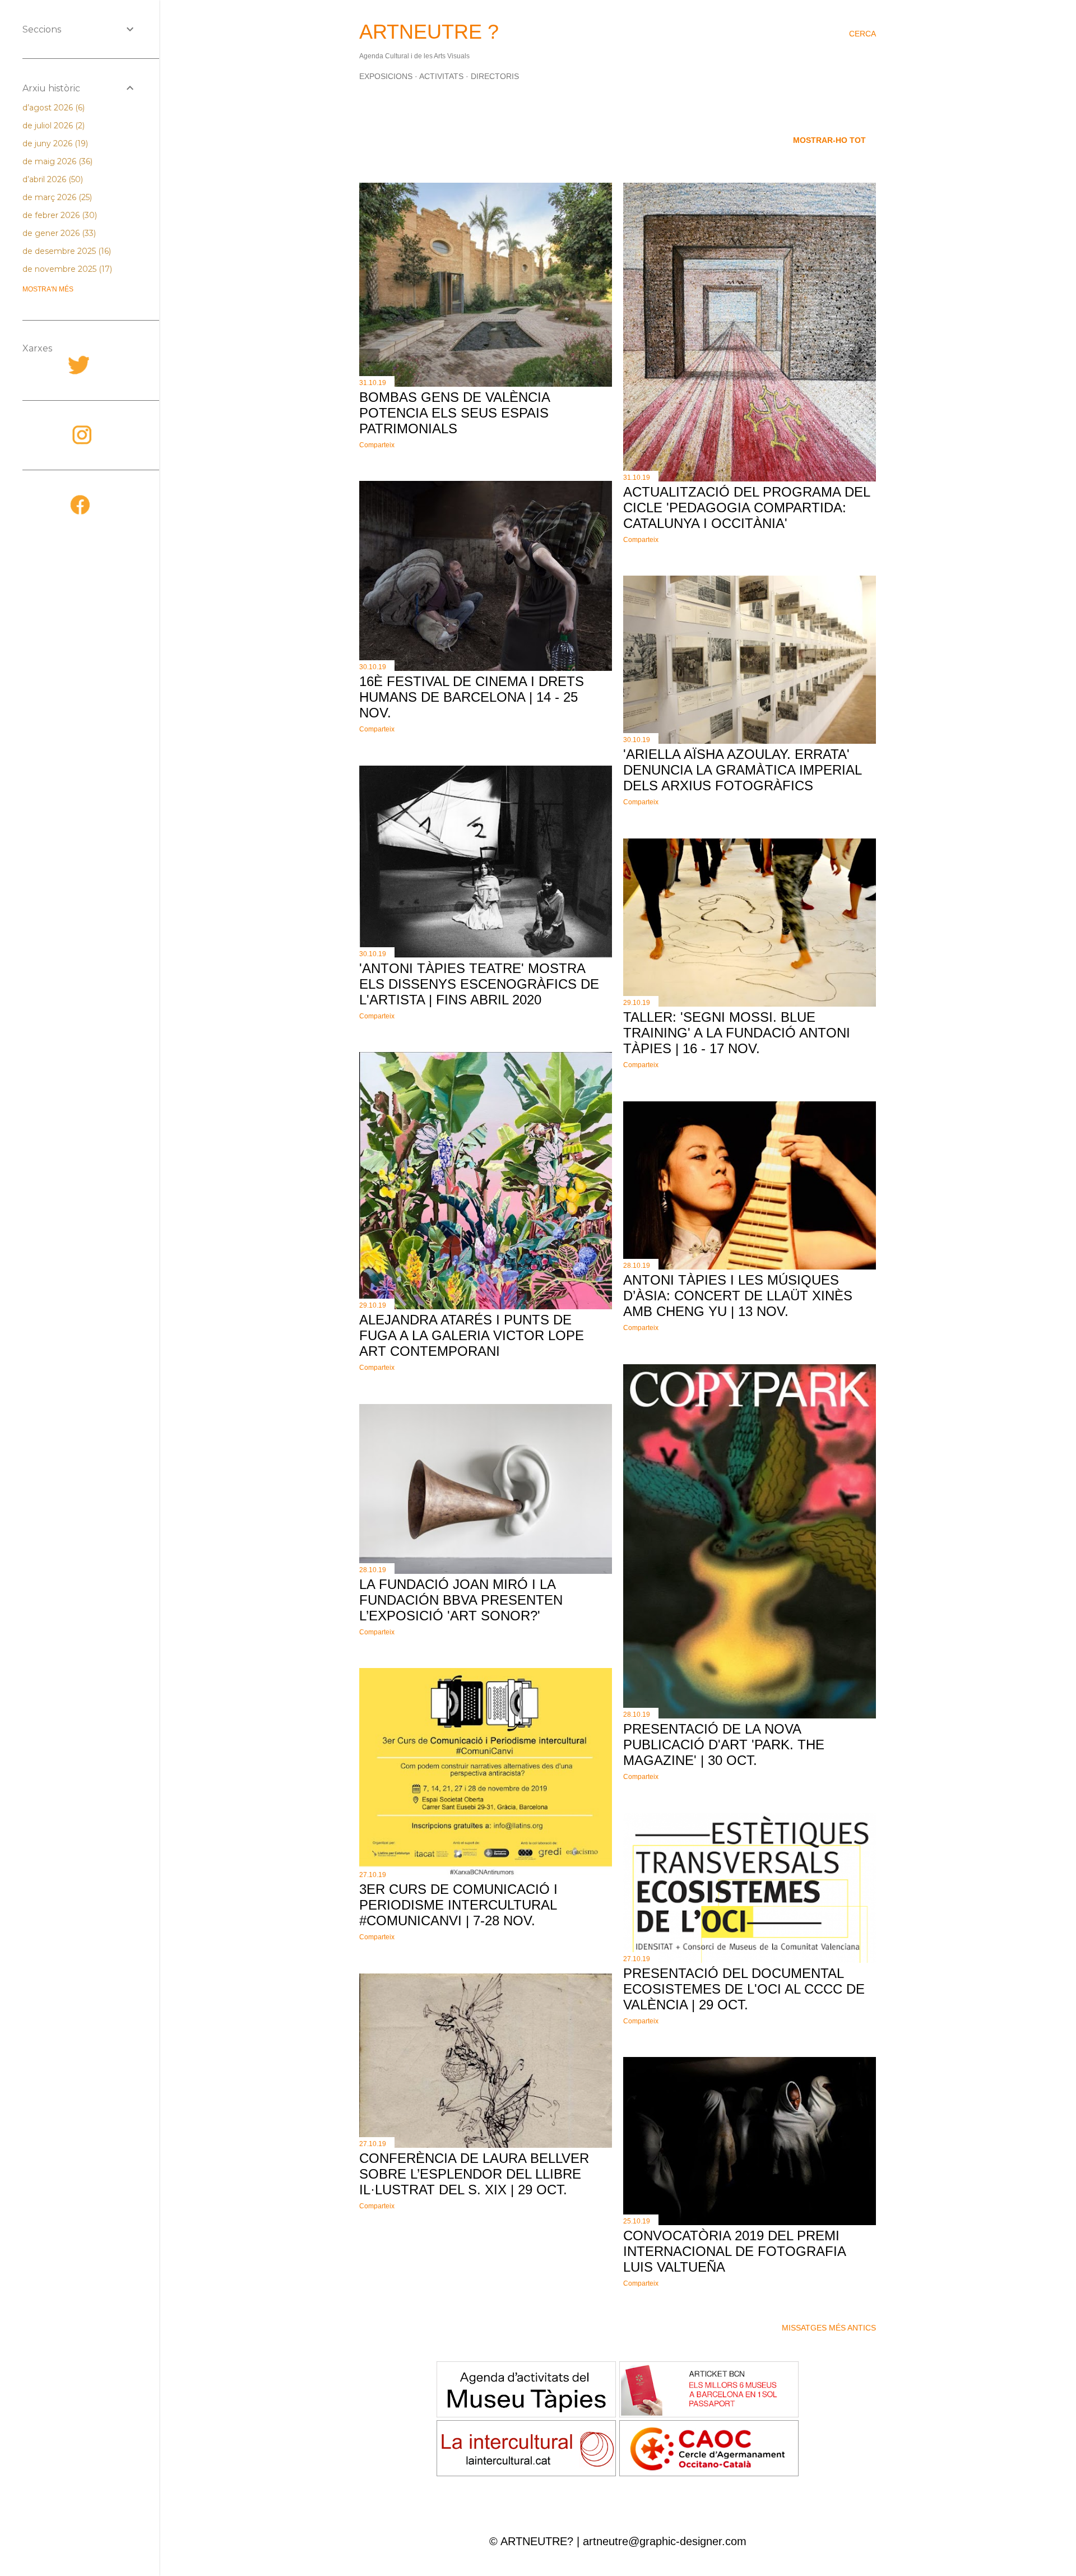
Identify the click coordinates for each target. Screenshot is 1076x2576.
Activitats (441, 76)
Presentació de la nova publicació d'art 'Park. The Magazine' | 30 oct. (724, 1745)
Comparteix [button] (377, 445)
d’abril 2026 (52, 179)
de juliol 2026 (52, 126)
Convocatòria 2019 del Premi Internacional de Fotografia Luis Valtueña (734, 2251)
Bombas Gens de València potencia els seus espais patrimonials (454, 413)
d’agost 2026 (52, 108)
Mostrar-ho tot (829, 140)
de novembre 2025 (66, 269)
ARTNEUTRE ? (429, 32)
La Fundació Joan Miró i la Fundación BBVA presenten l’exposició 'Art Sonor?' (461, 1600)
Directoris (495, 76)
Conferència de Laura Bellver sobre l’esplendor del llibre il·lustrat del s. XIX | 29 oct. (474, 2174)
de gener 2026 (58, 233)
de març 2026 (56, 197)
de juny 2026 (54, 143)
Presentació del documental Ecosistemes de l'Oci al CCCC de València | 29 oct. (744, 1989)
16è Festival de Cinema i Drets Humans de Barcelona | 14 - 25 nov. (472, 697)
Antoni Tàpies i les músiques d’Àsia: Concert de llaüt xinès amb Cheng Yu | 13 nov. (738, 1296)
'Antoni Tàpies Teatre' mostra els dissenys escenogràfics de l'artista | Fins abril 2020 (479, 984)
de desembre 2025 (66, 251)
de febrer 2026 (59, 215)
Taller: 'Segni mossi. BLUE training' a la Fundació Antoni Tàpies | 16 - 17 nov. (737, 1033)
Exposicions (386, 76)
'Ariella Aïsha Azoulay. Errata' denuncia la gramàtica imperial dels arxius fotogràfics (742, 770)
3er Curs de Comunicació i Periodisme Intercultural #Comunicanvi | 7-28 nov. (458, 1905)
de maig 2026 (56, 161)
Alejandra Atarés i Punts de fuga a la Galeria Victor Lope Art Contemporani (472, 1335)
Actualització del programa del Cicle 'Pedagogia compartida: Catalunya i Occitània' (746, 508)
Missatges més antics (829, 2328)
